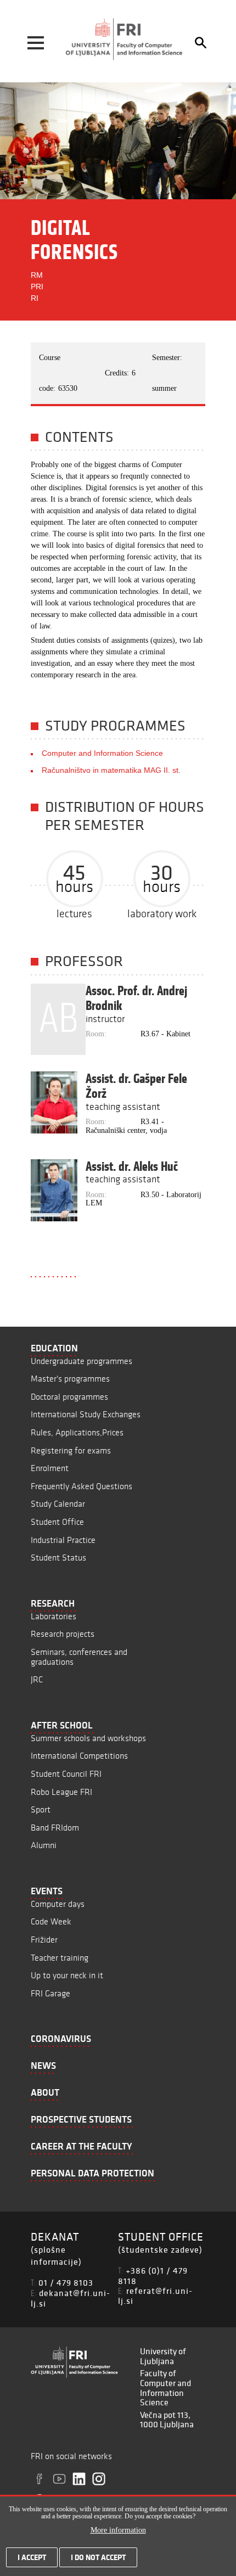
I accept (32, 2557)
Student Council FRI (66, 1774)
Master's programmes (70, 1379)
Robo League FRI (61, 1792)
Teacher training (60, 1958)
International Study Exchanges (86, 1414)
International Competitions (79, 1756)
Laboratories (54, 1616)
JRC (37, 1679)
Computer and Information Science (102, 753)
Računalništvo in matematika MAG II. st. (111, 770)
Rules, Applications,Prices (77, 1432)
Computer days (58, 1904)
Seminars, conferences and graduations (79, 1657)
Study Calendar (58, 1504)
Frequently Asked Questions (82, 1486)
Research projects (63, 1634)
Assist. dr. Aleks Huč (132, 1166)
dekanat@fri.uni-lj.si (71, 2298)
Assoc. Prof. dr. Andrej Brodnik (136, 998)
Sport (41, 1809)
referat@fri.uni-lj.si (155, 2296)
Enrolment (50, 1468)
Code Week (51, 1921)
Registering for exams (71, 1450)
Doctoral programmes (69, 1397)
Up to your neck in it (67, 1975)
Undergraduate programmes (82, 1361)
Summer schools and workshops (88, 1738)
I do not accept (98, 2557)
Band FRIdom (55, 1828)
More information (118, 2530)
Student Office (57, 1522)
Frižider (44, 1940)
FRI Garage (50, 1993)
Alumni (44, 1845)
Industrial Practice (63, 1540)
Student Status (58, 1558)
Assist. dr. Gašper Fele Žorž (136, 1086)
